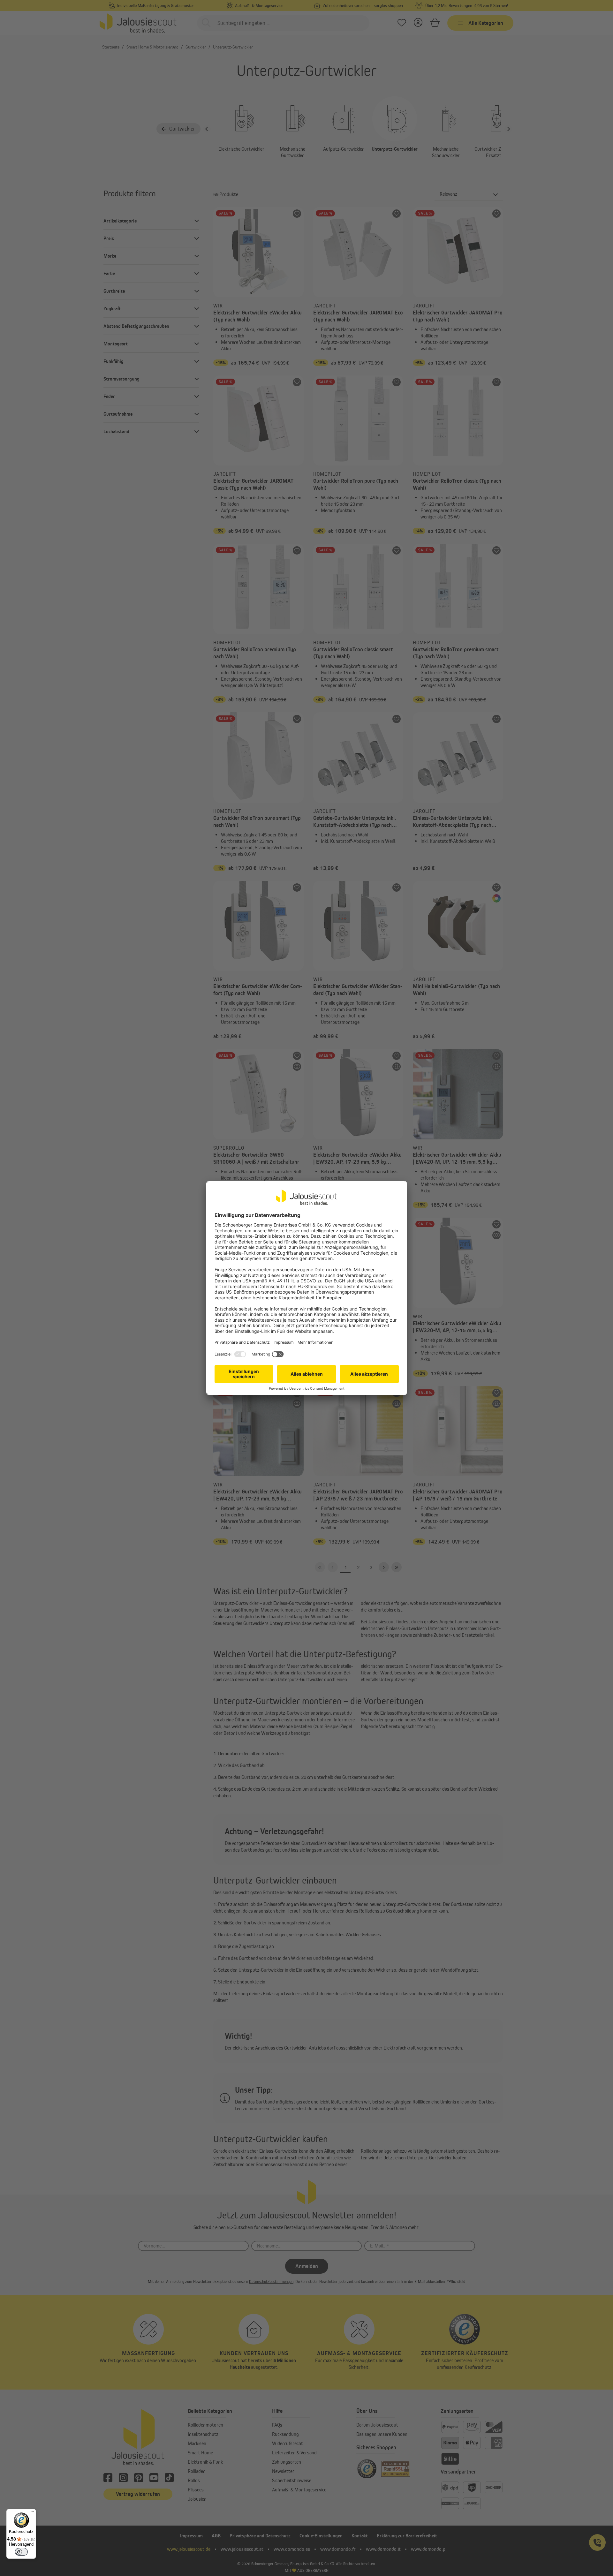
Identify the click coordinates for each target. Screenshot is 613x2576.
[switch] (21, 2552)
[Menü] (32, 2513)
